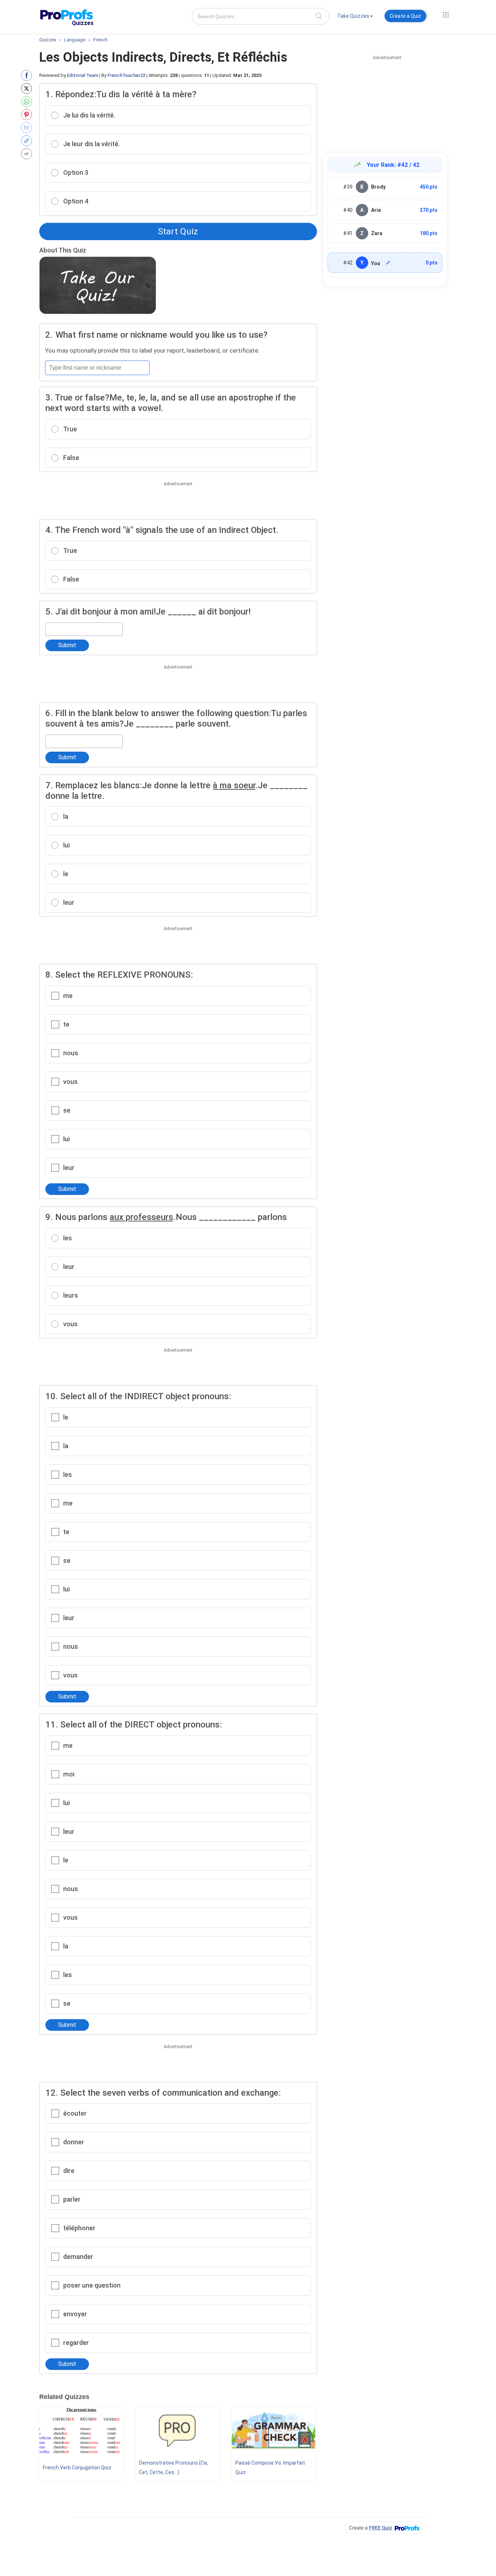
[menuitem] (355, 17)
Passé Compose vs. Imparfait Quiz (270, 2468)
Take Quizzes (353, 16)
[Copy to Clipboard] (28, 141)
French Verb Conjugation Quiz (77, 2468)
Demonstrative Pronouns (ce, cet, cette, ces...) (174, 2468)
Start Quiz (178, 231)
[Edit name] (388, 263)
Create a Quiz (405, 16)
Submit (67, 645)
